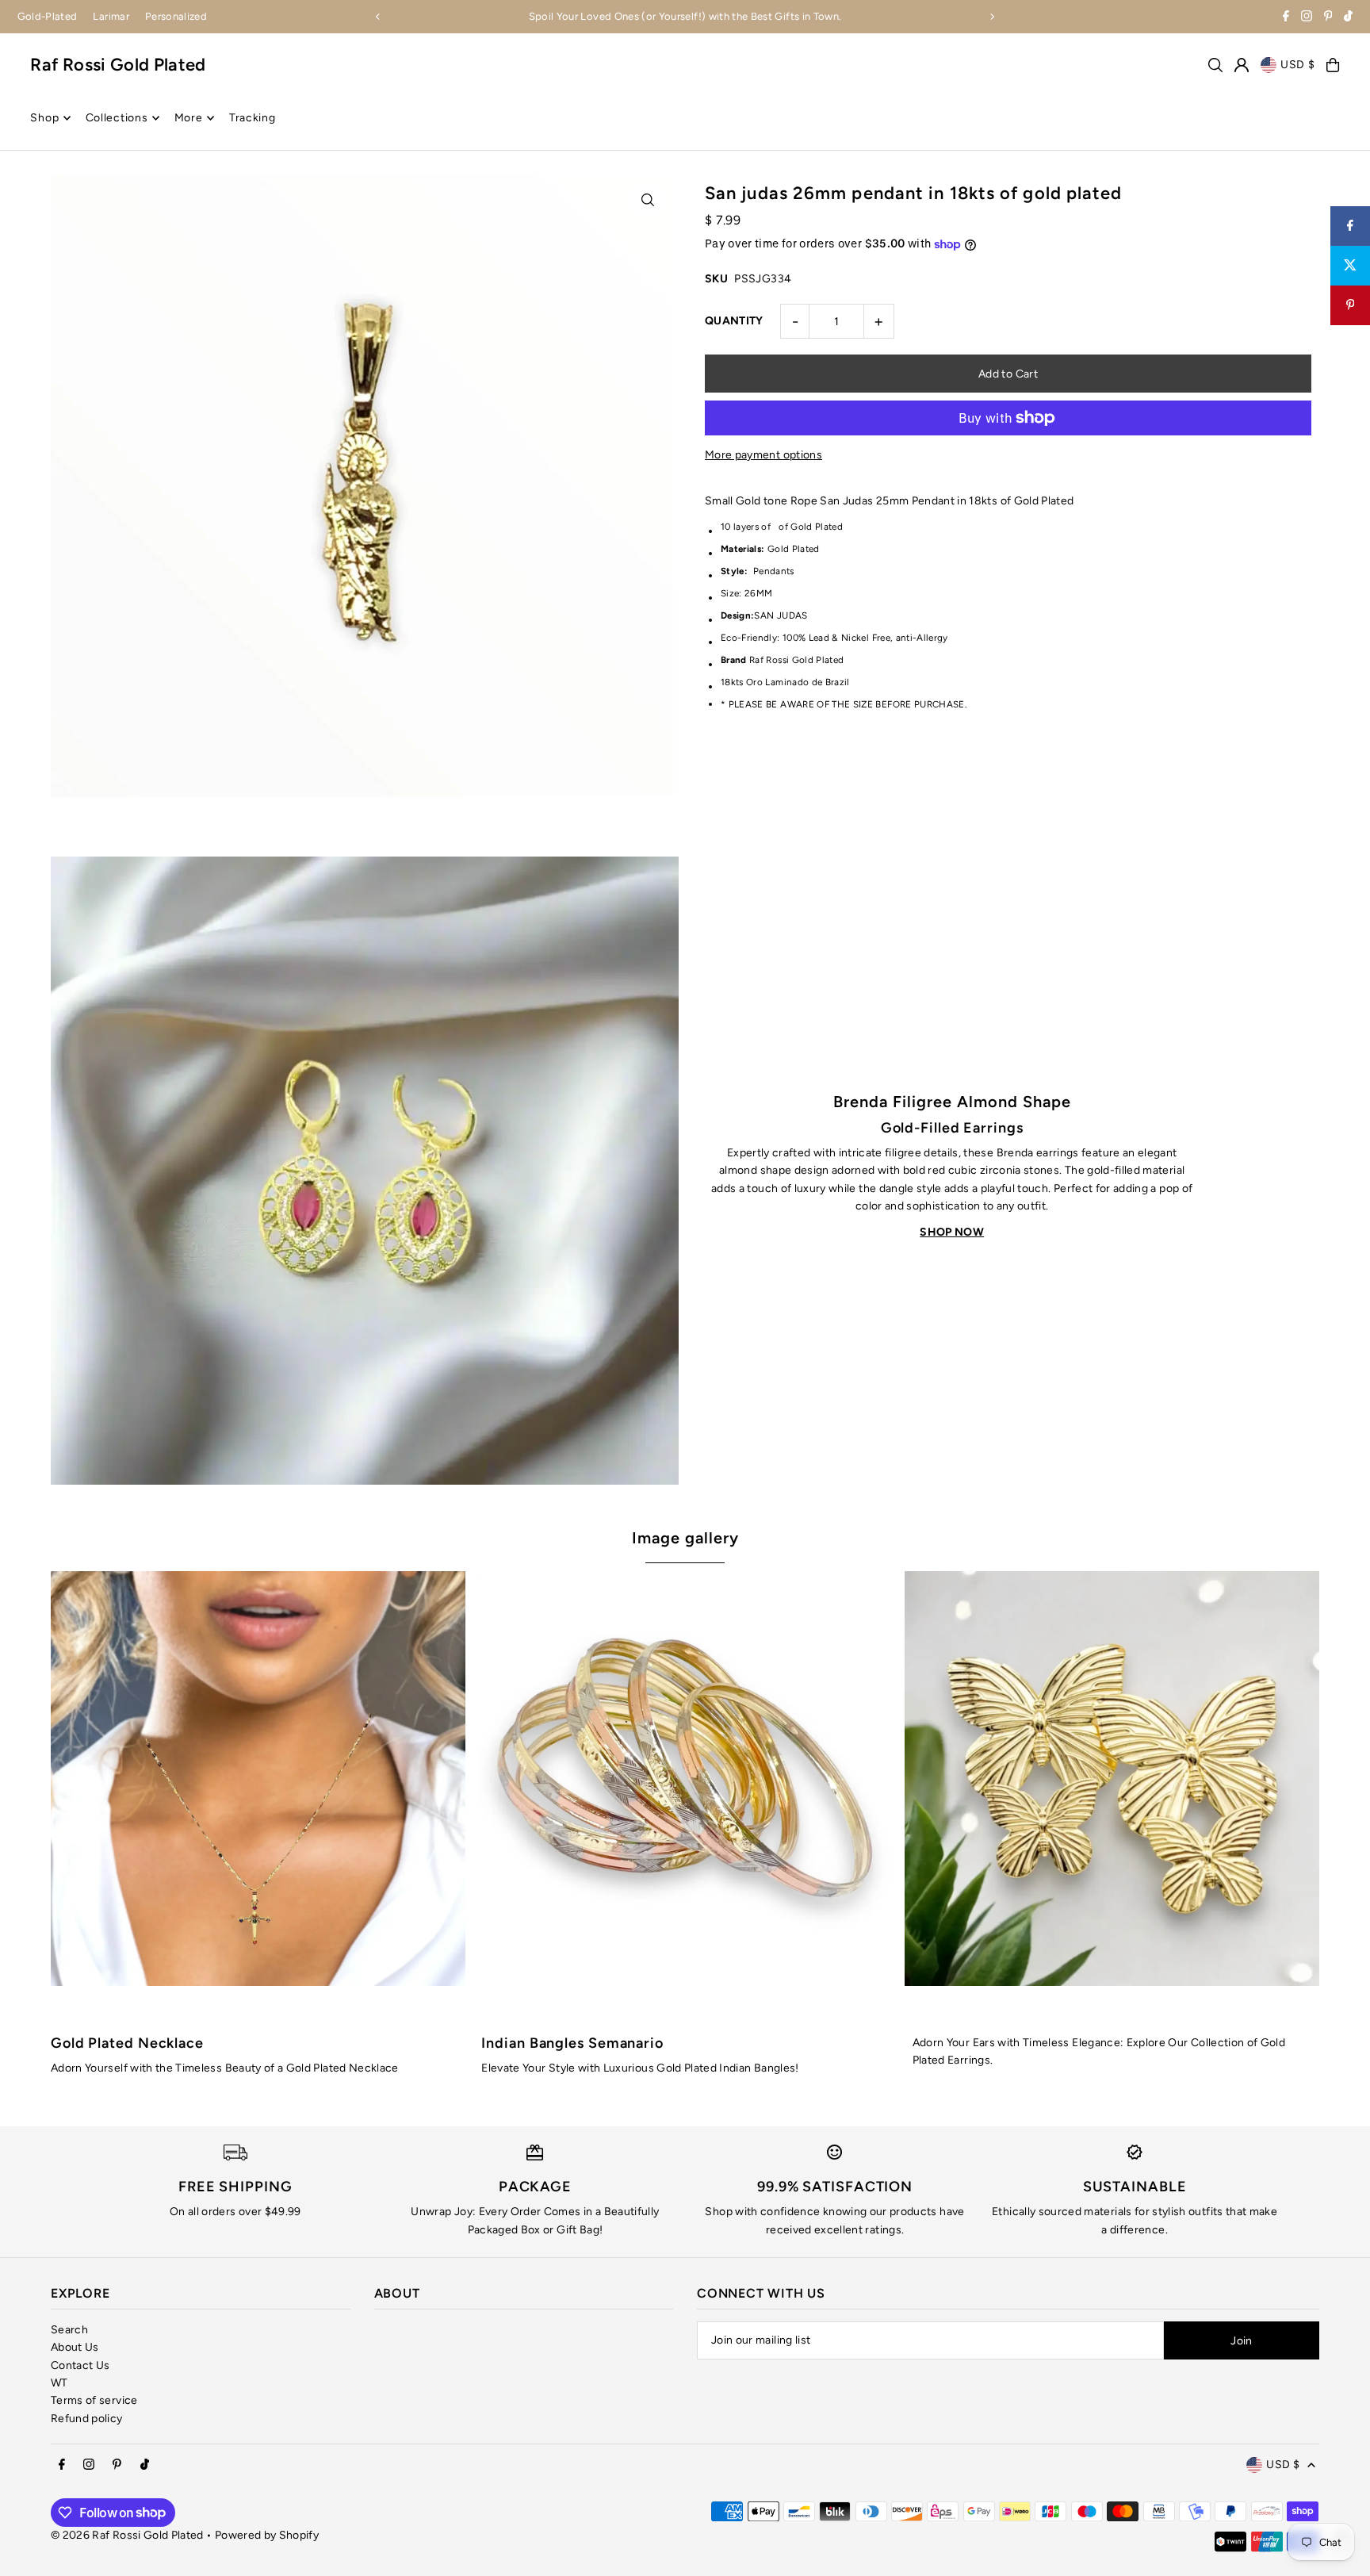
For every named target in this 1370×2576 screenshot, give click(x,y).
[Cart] (1333, 65)
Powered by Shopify (267, 2535)
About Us (75, 2347)
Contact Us (80, 2365)
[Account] (1242, 65)
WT (59, 2383)
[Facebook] (1286, 18)
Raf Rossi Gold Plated (118, 65)
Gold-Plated (48, 16)
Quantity (734, 321)
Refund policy (87, 2419)
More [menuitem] (189, 118)
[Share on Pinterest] (1350, 305)
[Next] (992, 17)
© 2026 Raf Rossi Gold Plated (127, 2535)
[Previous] (378, 17)
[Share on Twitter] (1350, 266)
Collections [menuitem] (117, 118)
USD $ (1298, 65)
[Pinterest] (1328, 18)
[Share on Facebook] (1350, 226)
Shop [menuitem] (44, 118)
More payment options (763, 455)
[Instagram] (1307, 18)
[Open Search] (1215, 65)
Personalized (176, 16)
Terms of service (94, 2400)
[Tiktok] (1348, 18)
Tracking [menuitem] (253, 118)
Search (69, 2330)
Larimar (111, 16)
